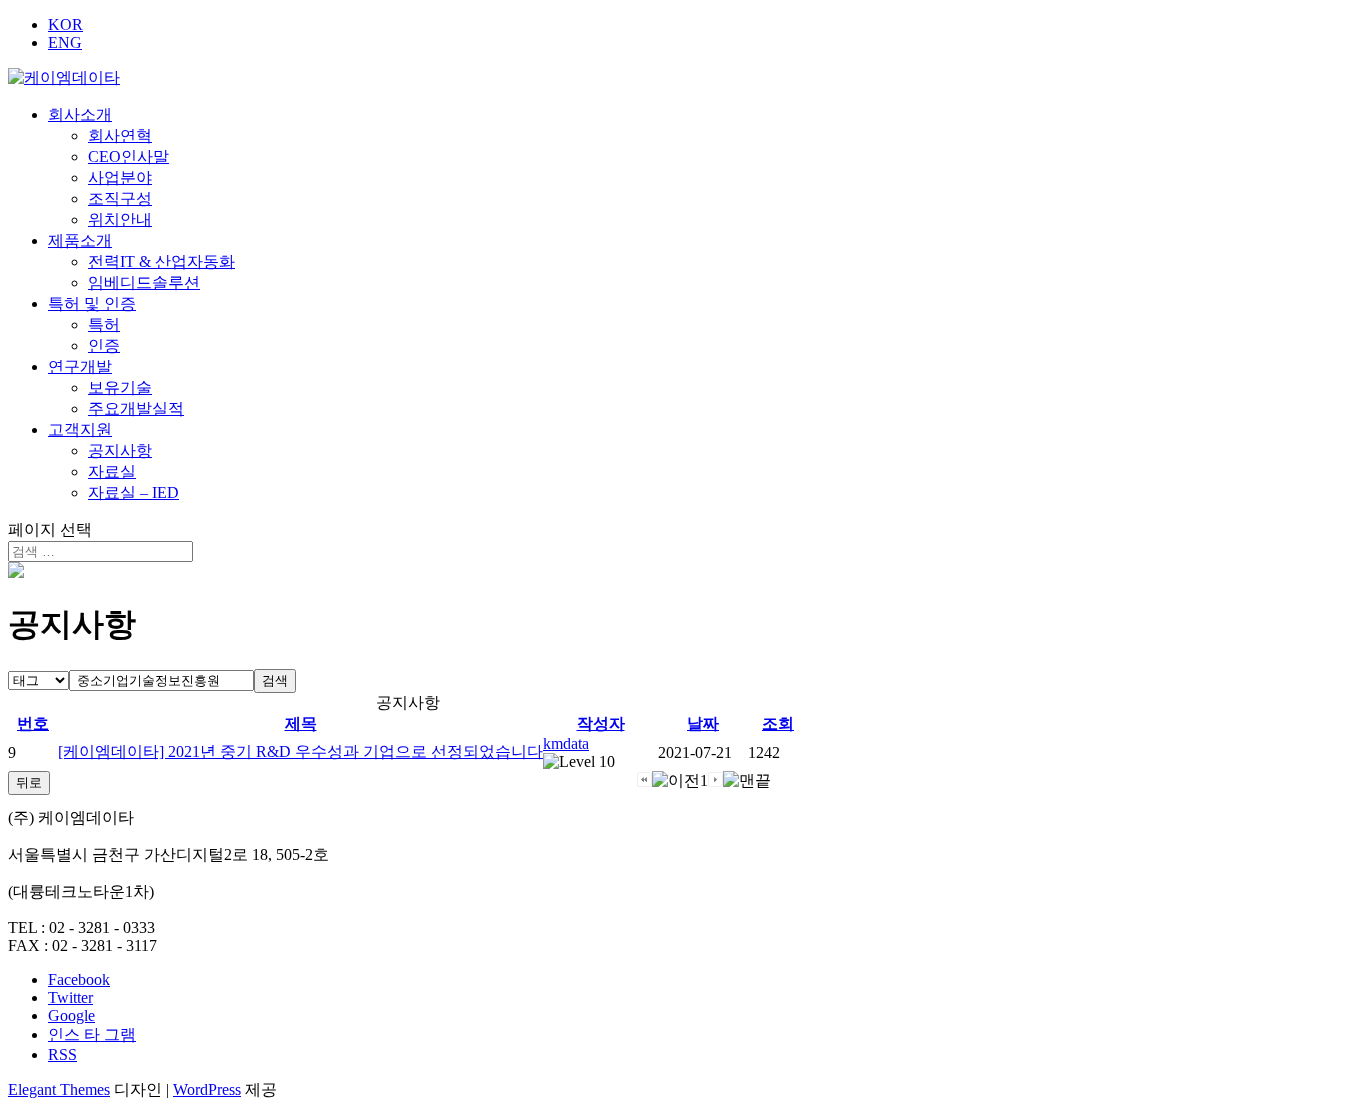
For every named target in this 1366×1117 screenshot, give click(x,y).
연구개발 (80, 366)
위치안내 (120, 219)
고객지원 (80, 429)
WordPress (207, 1089)
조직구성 (120, 198)
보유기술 (120, 387)
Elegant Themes (59, 1089)
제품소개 (80, 240)
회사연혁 (120, 135)
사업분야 (120, 177)
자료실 (112, 471)
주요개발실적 (136, 408)
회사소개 (80, 114)
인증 (104, 345)
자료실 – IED (133, 492)
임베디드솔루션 (144, 282)
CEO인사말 (128, 156)
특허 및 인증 (92, 303)
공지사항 (120, 450)
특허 (104, 324)
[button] (566, 743)
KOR (65, 24)
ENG (65, 42)
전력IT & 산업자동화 (161, 261)
